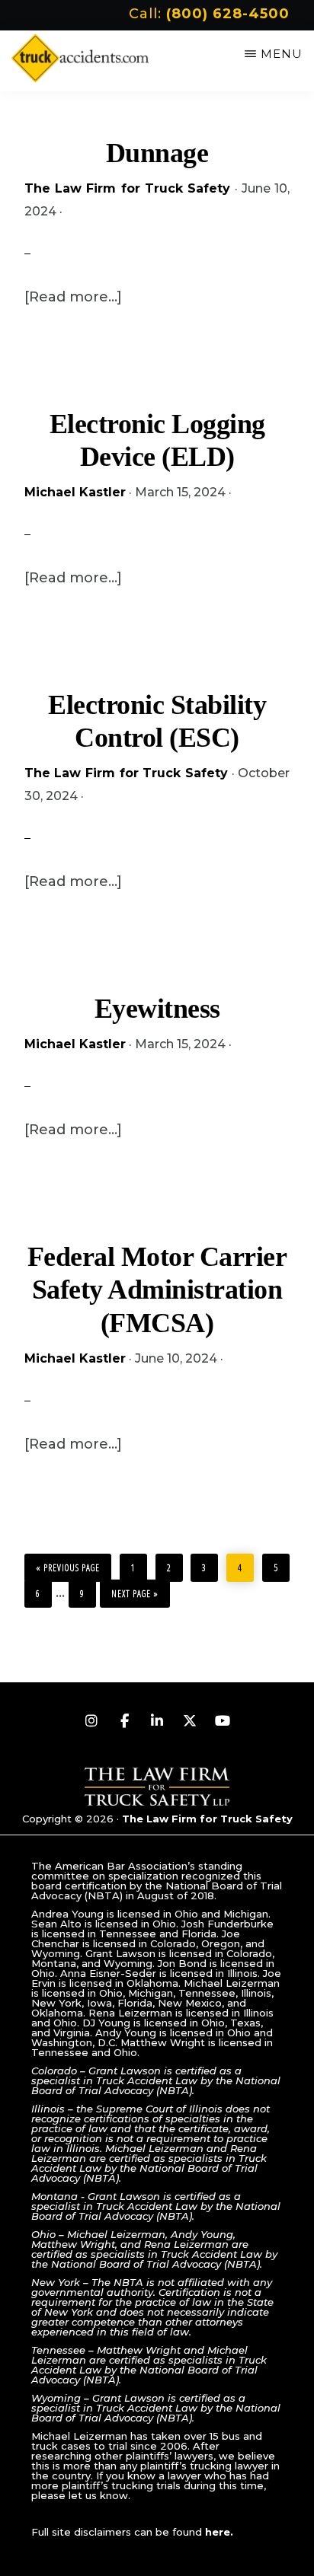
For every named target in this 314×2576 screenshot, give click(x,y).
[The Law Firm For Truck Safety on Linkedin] (157, 1721)
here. (219, 2532)
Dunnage (157, 153)
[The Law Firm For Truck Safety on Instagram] (91, 1721)
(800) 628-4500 (228, 14)
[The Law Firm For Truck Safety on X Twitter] (190, 1721)
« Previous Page (68, 1564)
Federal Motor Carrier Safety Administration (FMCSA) (157, 1290)
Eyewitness (157, 1009)
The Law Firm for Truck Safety (207, 1819)
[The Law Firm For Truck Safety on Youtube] (223, 1721)
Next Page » (135, 1590)
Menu (282, 54)
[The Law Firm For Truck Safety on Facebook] (124, 1721)
